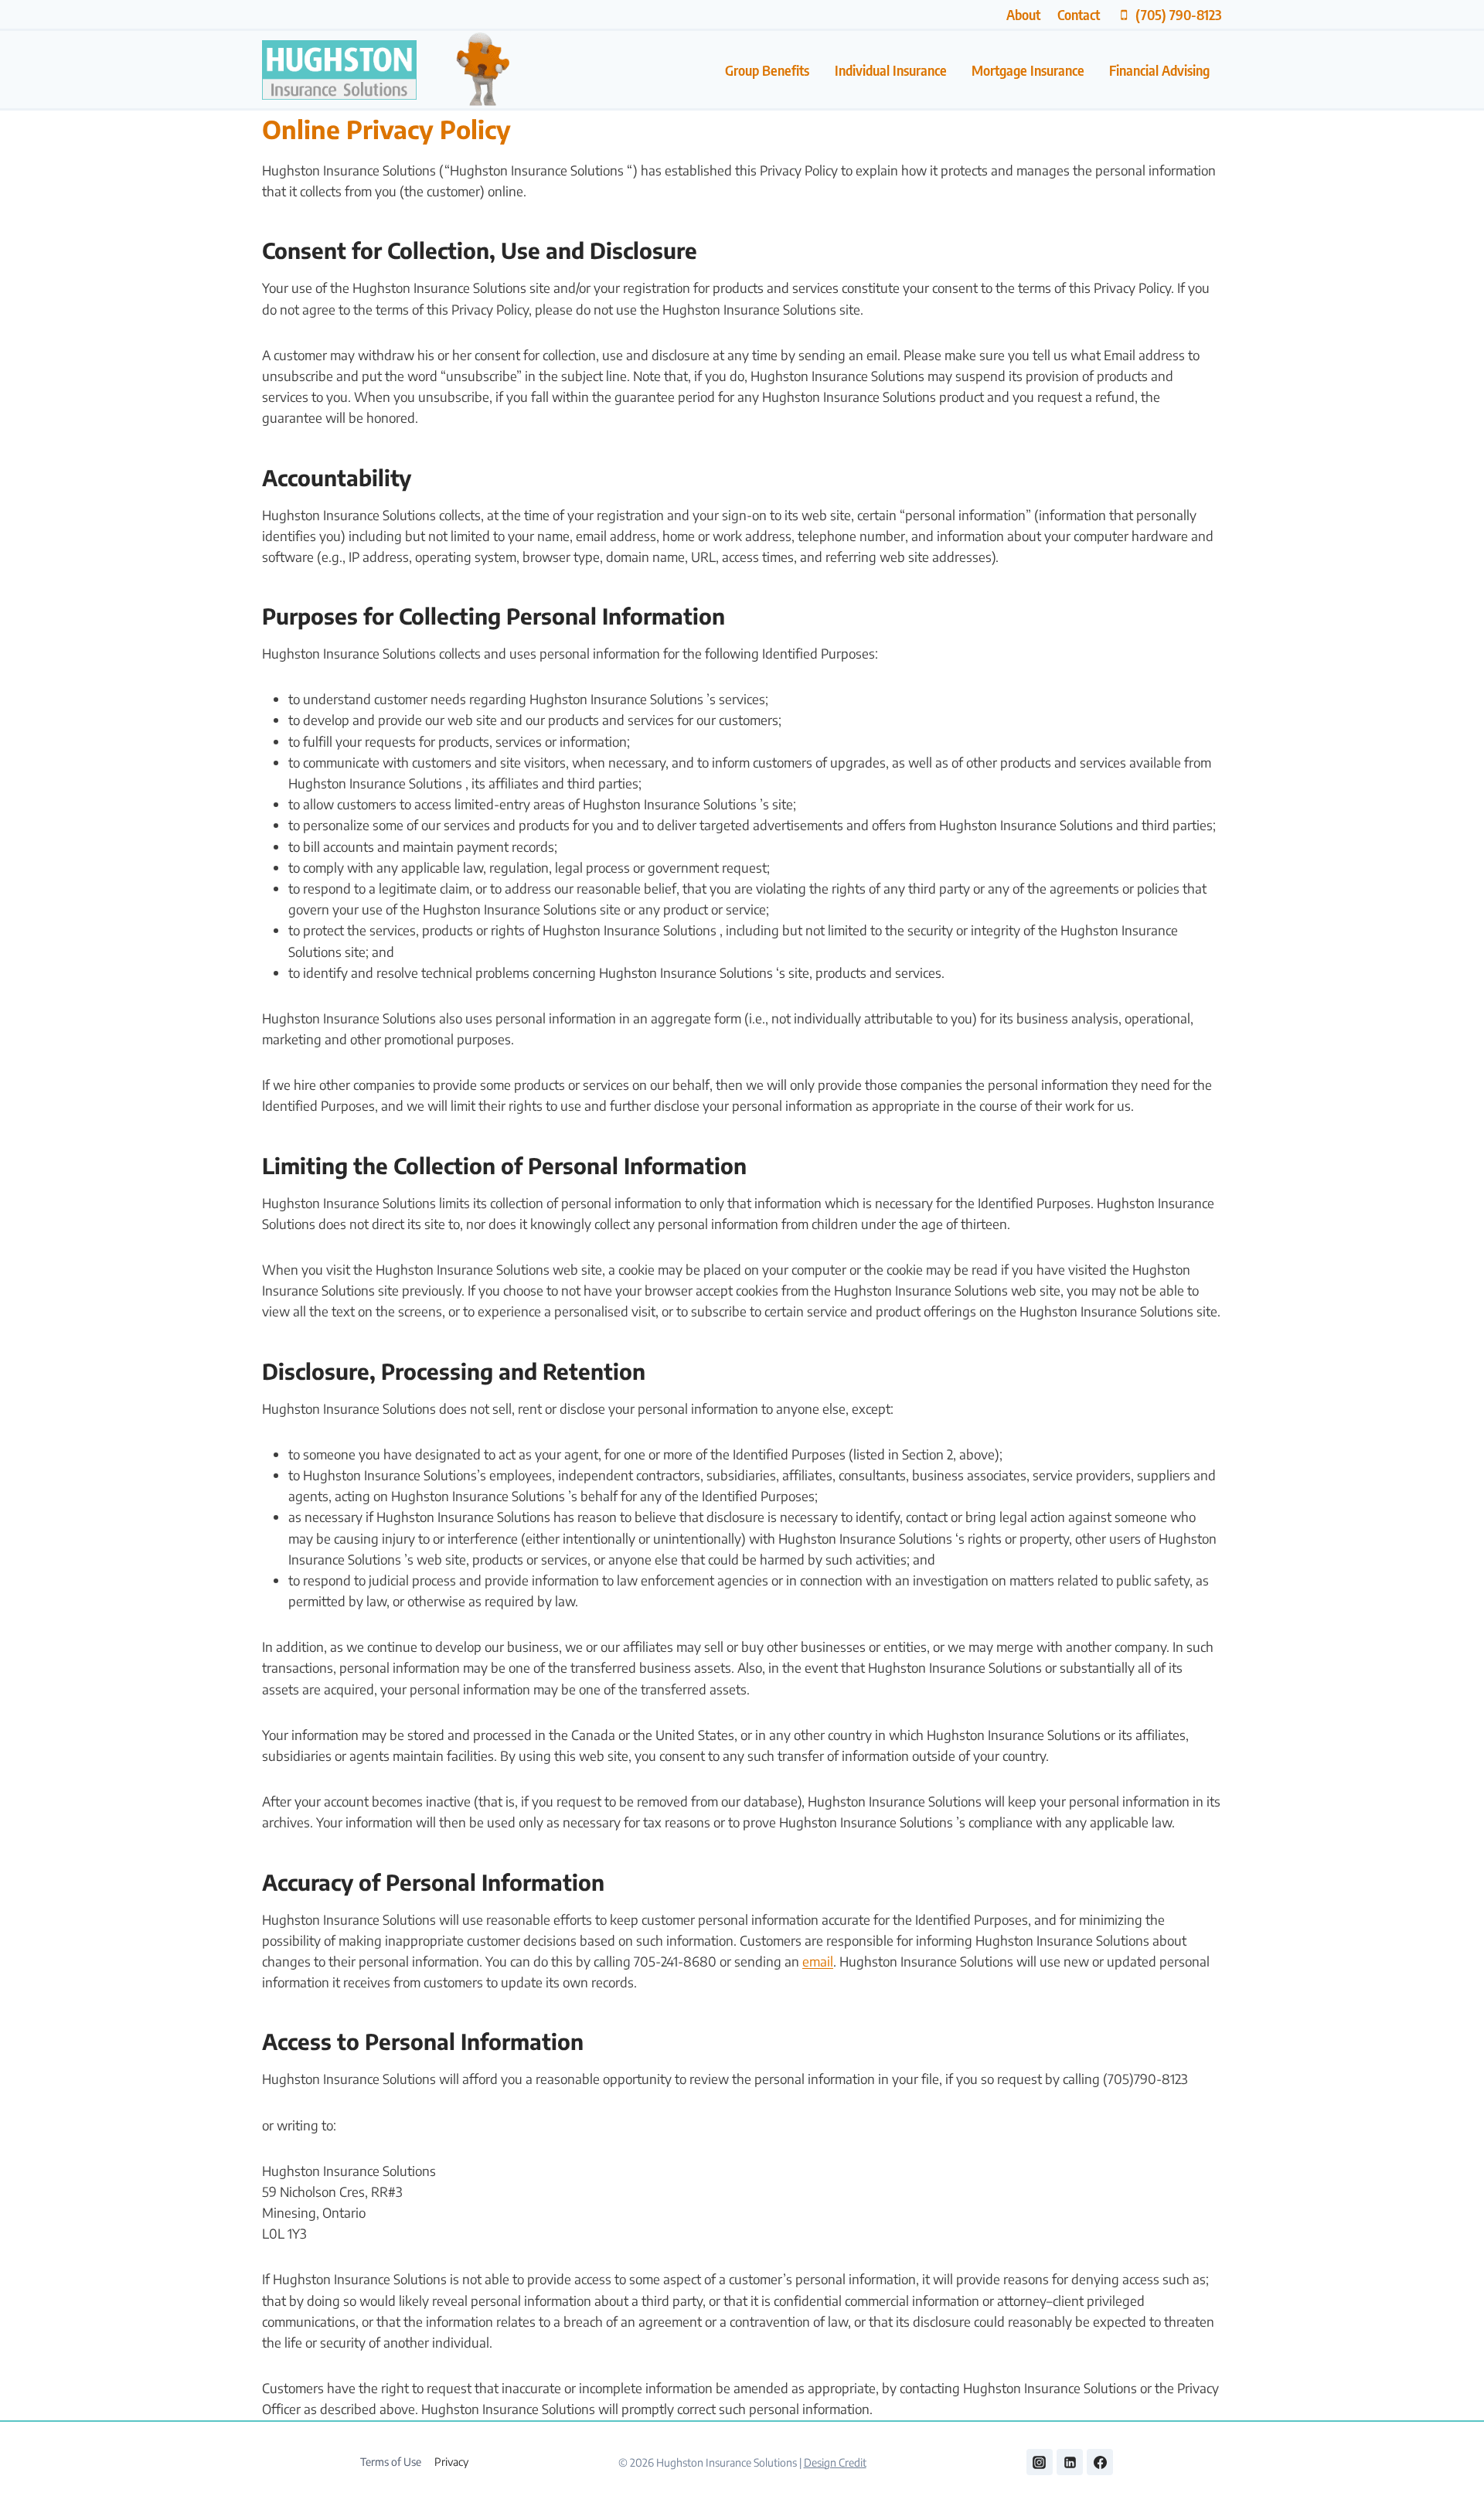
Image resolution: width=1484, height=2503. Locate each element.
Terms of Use (391, 2462)
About (1023, 14)
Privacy (451, 2462)
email (818, 1961)
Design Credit (835, 2462)
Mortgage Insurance (1028, 70)
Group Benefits (767, 70)
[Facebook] (1100, 2462)
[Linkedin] (1070, 2462)
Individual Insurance (891, 70)
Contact (1079, 14)
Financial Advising (1159, 70)
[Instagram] (1040, 2462)
